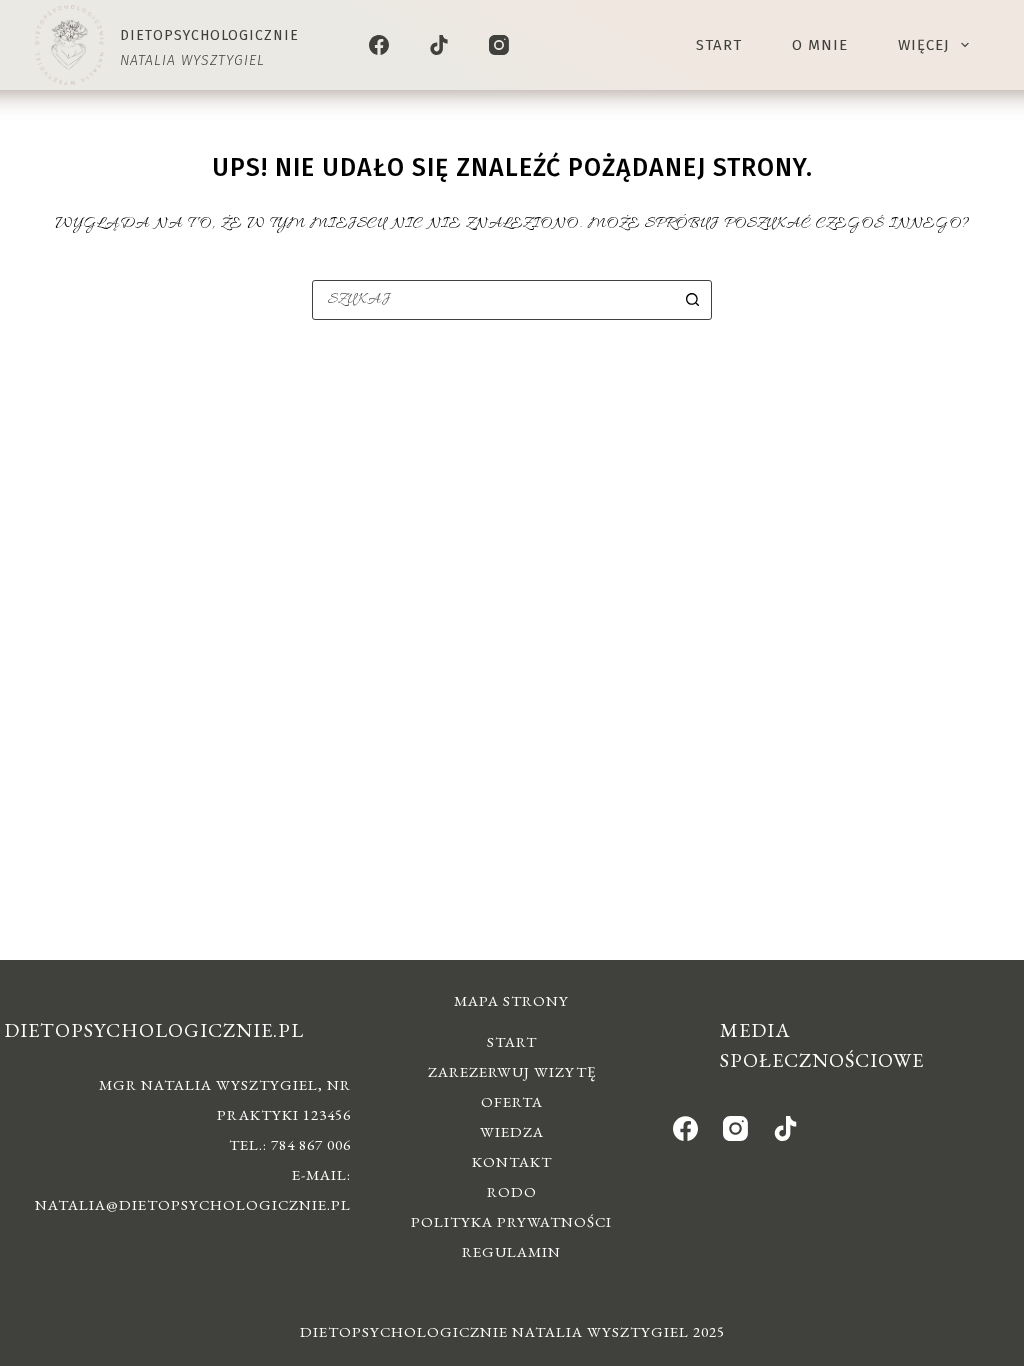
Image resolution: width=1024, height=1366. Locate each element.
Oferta (512, 1101)
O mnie (820, 45)
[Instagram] (499, 45)
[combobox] (493, 300)
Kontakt (512, 1161)
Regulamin (511, 1251)
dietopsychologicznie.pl (154, 1030)
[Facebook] (379, 45)
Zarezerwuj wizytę (512, 1071)
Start (719, 45)
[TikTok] (439, 45)
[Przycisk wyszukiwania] (692, 300)
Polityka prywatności (511, 1221)
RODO (512, 1191)
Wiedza (512, 1131)
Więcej (924, 45)
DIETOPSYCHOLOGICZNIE (209, 35)
